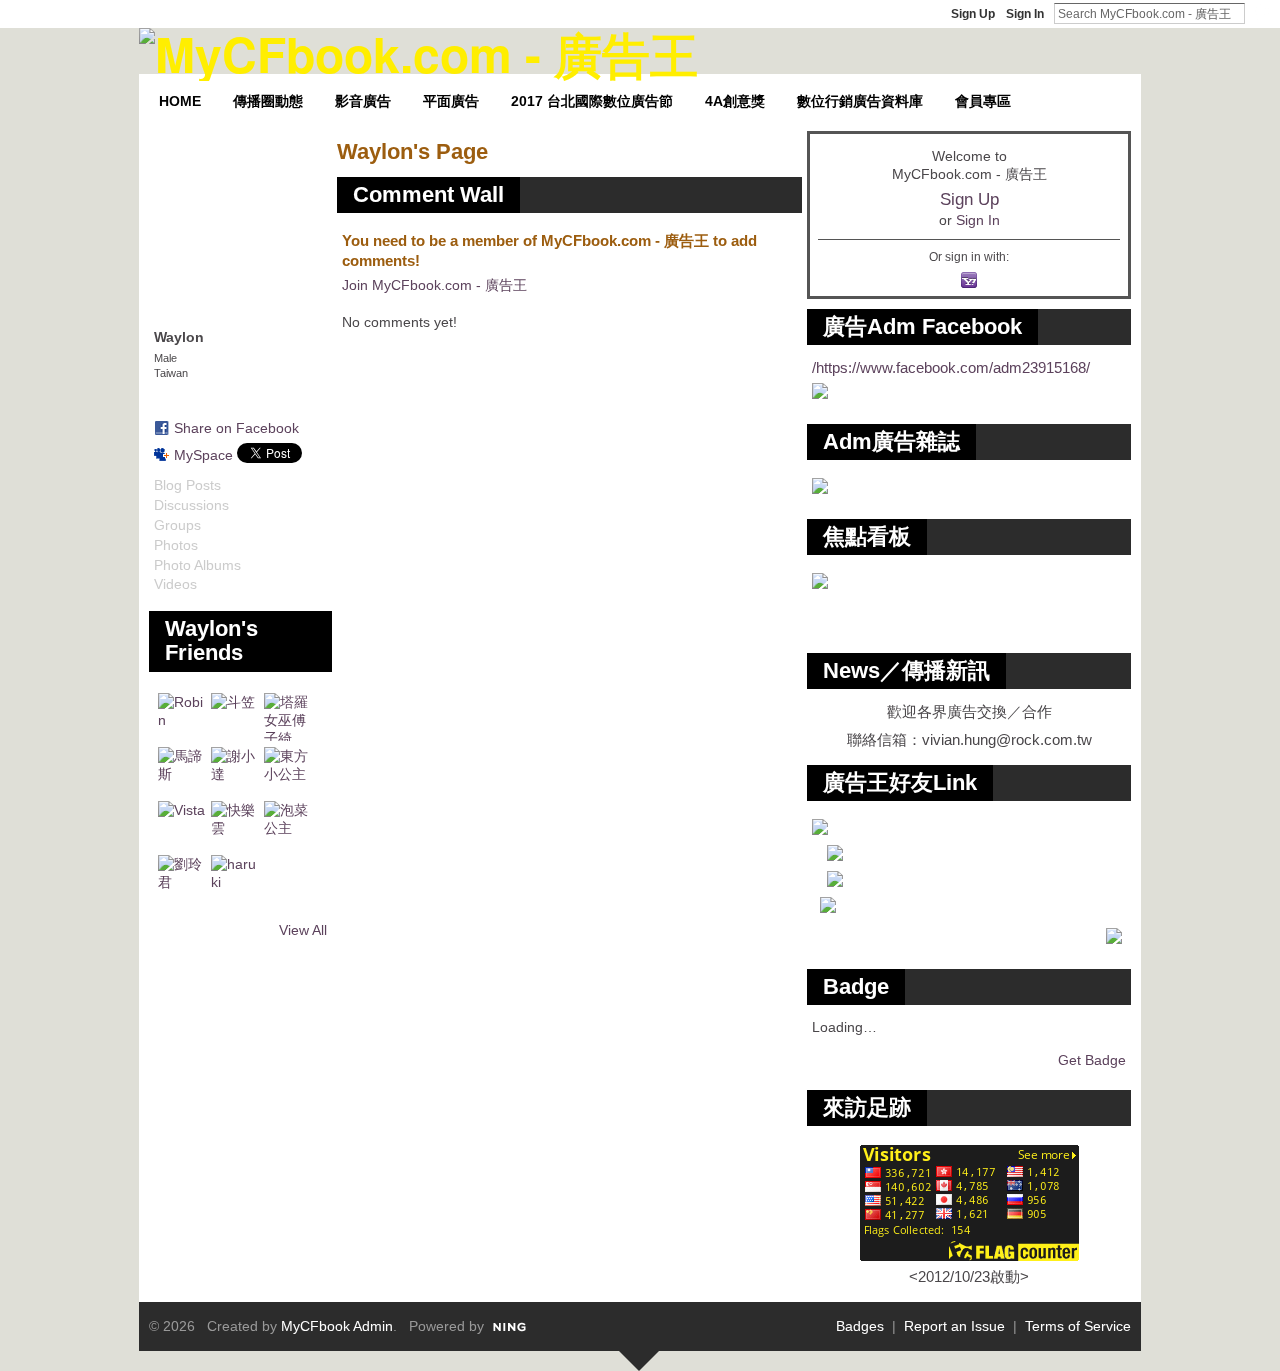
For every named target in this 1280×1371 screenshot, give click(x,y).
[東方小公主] (288, 771)
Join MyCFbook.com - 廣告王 (434, 285)
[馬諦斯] (182, 771)
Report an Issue (954, 1326)
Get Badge (1092, 1060)
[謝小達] (235, 771)
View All (303, 930)
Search (1261, 13)
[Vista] (182, 825)
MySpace (203, 455)
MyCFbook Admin (337, 1326)
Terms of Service (1078, 1326)
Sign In (1025, 14)
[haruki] (235, 879)
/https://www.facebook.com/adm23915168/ (951, 367)
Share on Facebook (236, 428)
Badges (860, 1326)
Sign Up (973, 14)
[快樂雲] (235, 825)
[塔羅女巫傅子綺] (288, 717)
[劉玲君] (182, 879)
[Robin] (182, 717)
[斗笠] (235, 717)
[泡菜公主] (288, 825)
